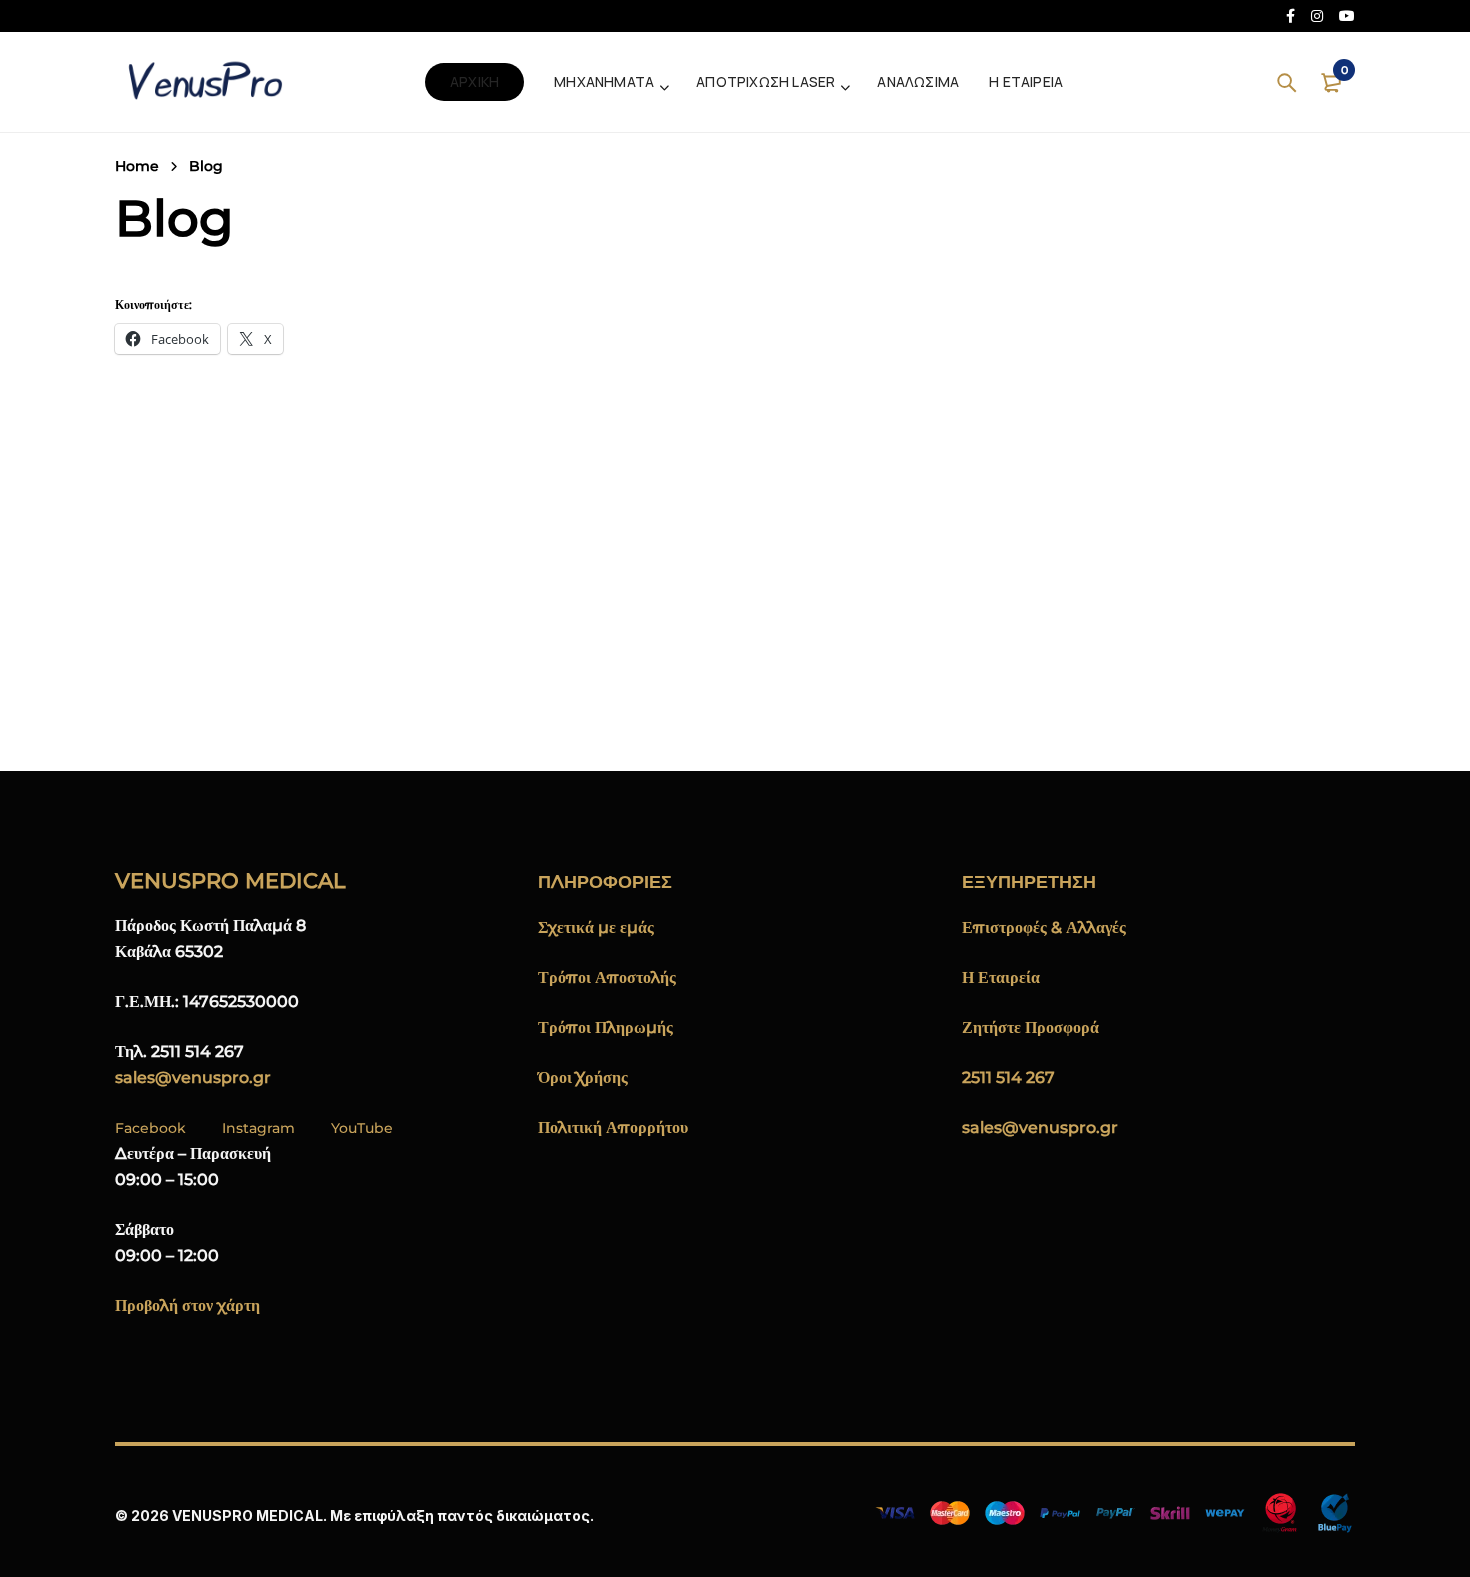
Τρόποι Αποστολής (607, 977)
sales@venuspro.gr (193, 1077)
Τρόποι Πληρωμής (605, 1027)
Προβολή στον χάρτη (187, 1305)
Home (137, 166)
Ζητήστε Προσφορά (1030, 1027)
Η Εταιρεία (1001, 977)
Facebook (150, 1128)
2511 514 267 (1008, 1077)
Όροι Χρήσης (583, 1077)
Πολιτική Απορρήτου (613, 1127)
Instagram (258, 1128)
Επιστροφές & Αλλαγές (1044, 927)
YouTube (362, 1128)
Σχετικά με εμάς (596, 927)
